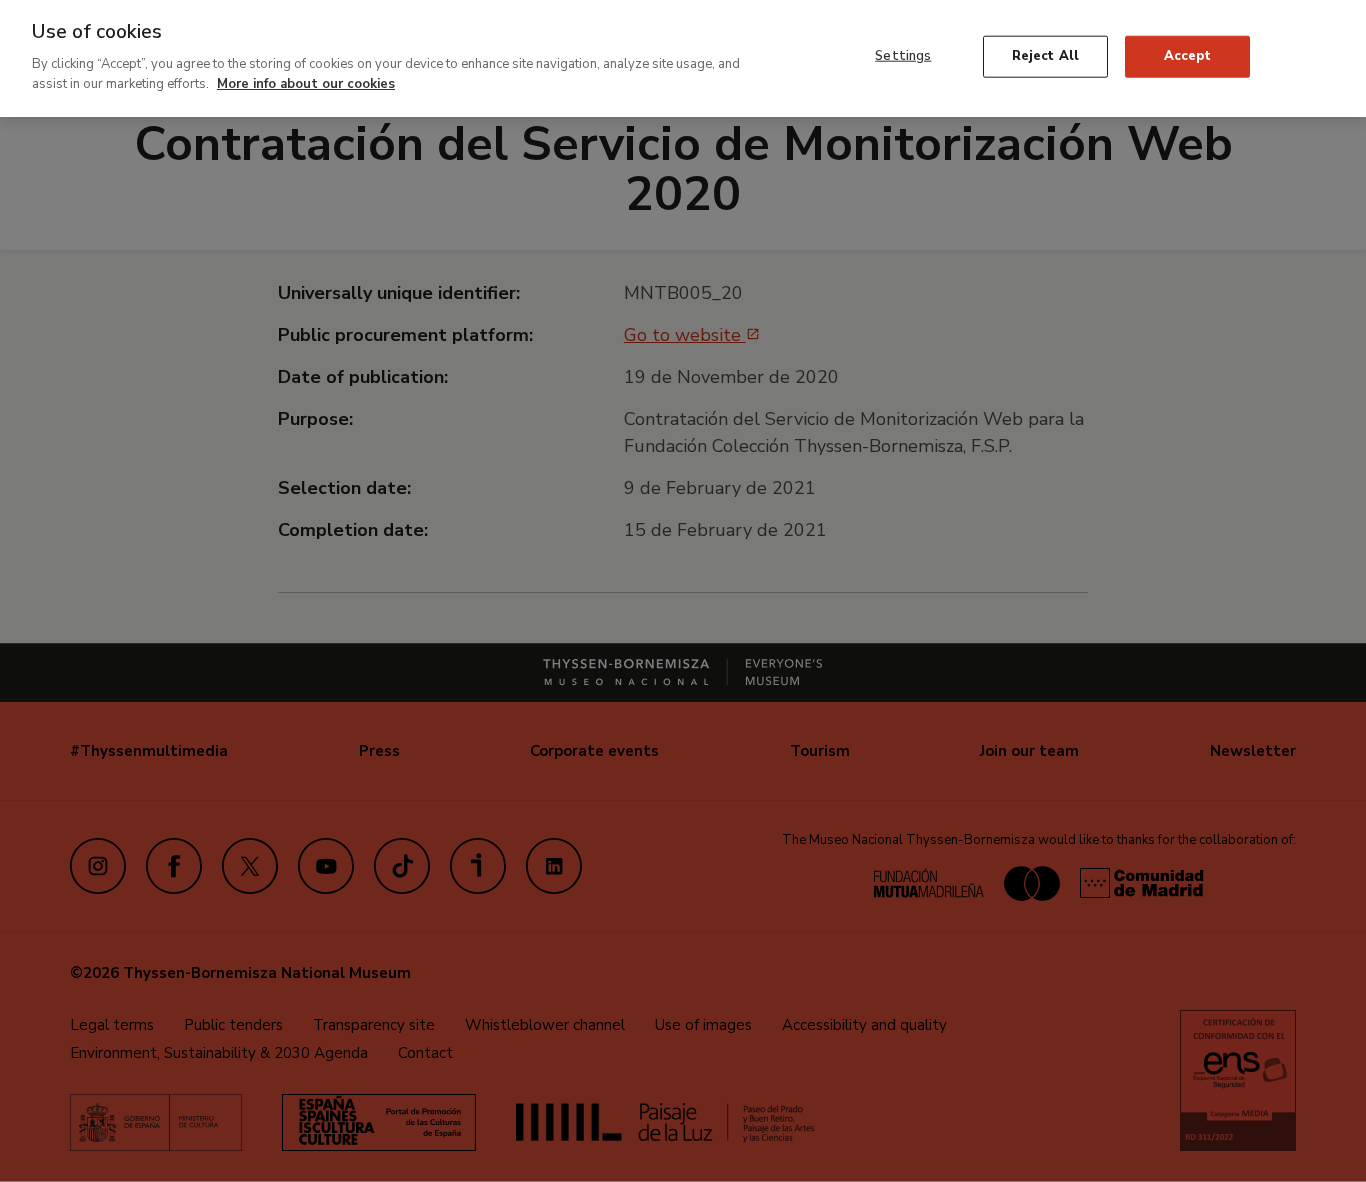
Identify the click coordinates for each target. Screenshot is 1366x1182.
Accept (1187, 56)
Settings (903, 56)
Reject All (1045, 56)
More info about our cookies (306, 83)
